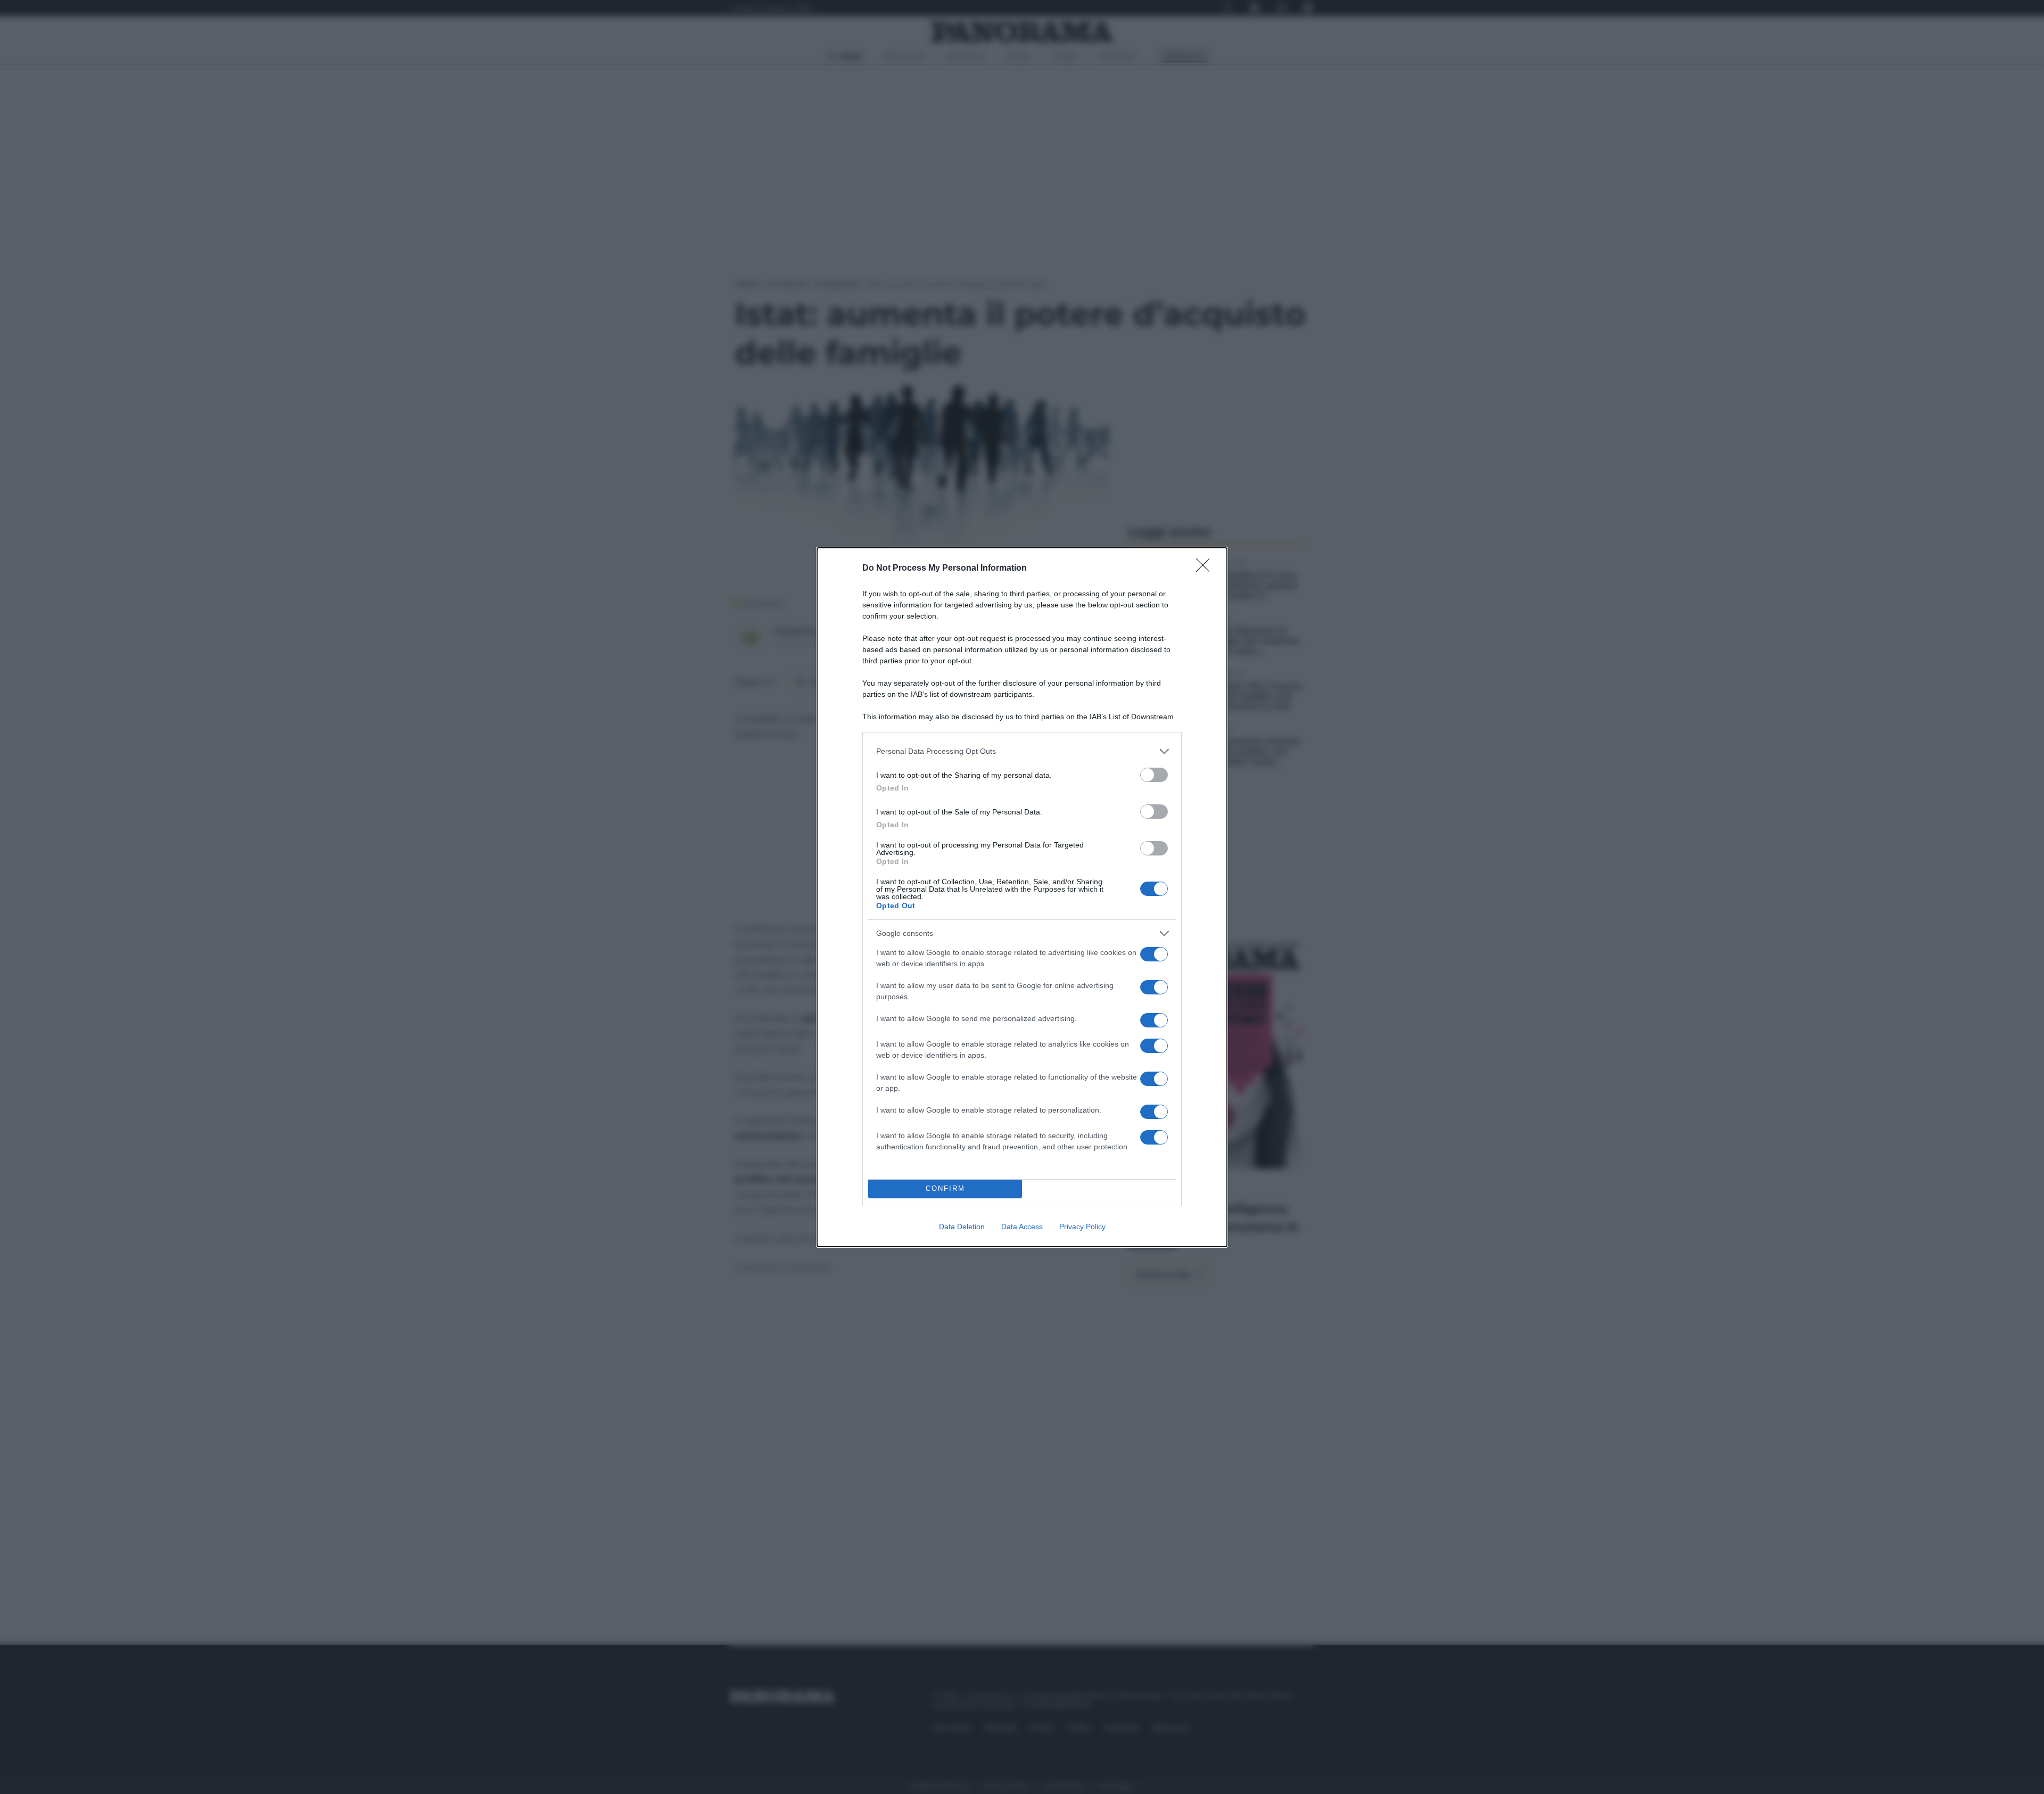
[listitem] (1022, 751)
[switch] (1154, 775)
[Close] (1206, 569)
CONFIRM (945, 1188)
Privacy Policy (1082, 1227)
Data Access (1022, 1227)
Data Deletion (962, 1227)
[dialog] (1022, 897)
